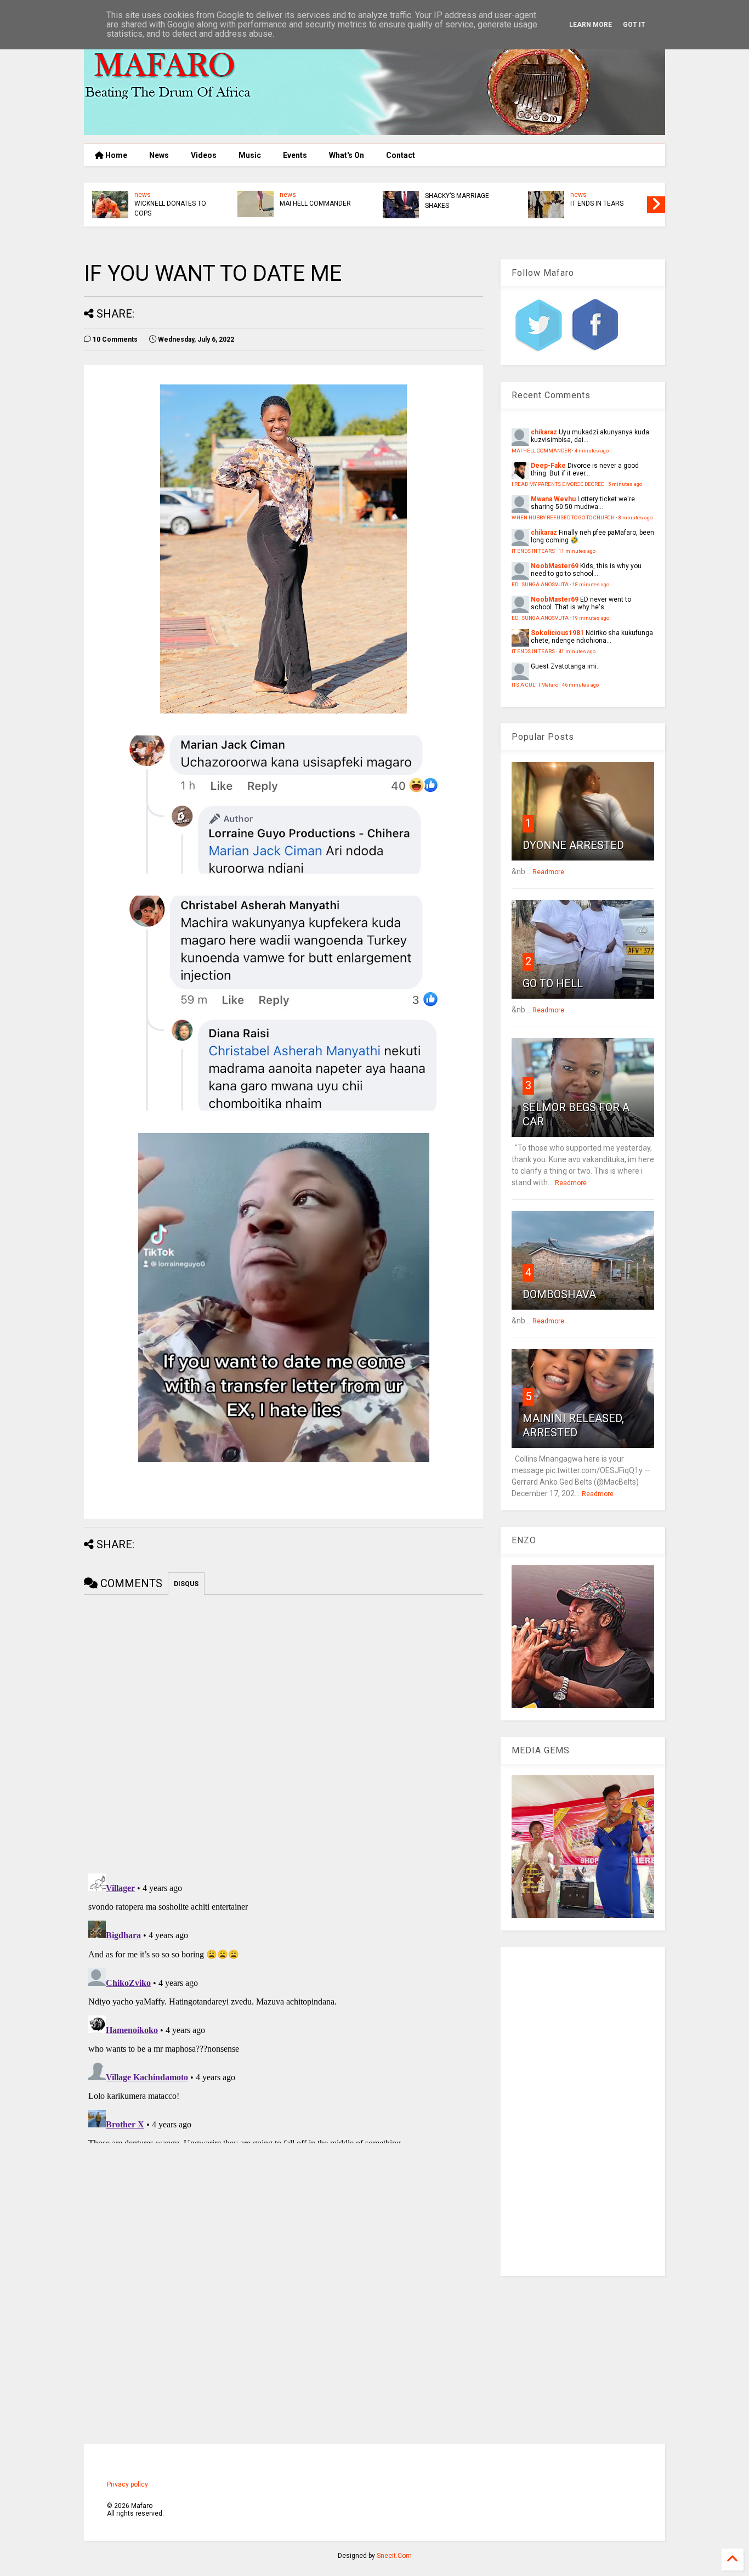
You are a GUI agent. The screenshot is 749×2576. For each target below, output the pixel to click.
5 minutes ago (625, 484)
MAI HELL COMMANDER (315, 203)
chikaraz (544, 432)
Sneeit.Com (394, 2556)
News (159, 155)
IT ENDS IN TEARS (597, 203)
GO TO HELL (553, 983)
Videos (204, 155)
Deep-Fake (548, 466)
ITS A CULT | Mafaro (535, 685)
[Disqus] (283, 2006)
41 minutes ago (577, 651)
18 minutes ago (591, 584)
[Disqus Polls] (283, 1732)
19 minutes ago (591, 618)
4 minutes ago (592, 451)
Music (250, 155)
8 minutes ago (635, 517)
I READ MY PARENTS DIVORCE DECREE (558, 484)
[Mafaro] (374, 130)
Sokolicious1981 (557, 633)
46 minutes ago (580, 685)
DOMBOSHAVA (559, 1294)
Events (295, 155)
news (143, 195)
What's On (347, 155)
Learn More (591, 25)
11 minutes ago (577, 551)
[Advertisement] (583, 2111)
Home (115, 155)
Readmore (548, 872)
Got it (634, 25)
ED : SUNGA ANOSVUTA (540, 584)
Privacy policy (127, 2484)
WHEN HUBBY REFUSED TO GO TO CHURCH (563, 517)
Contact (401, 155)
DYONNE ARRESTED (573, 845)
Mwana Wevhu (553, 499)
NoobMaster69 (555, 566)
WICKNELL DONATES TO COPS (170, 208)
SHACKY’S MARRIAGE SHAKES (457, 201)
